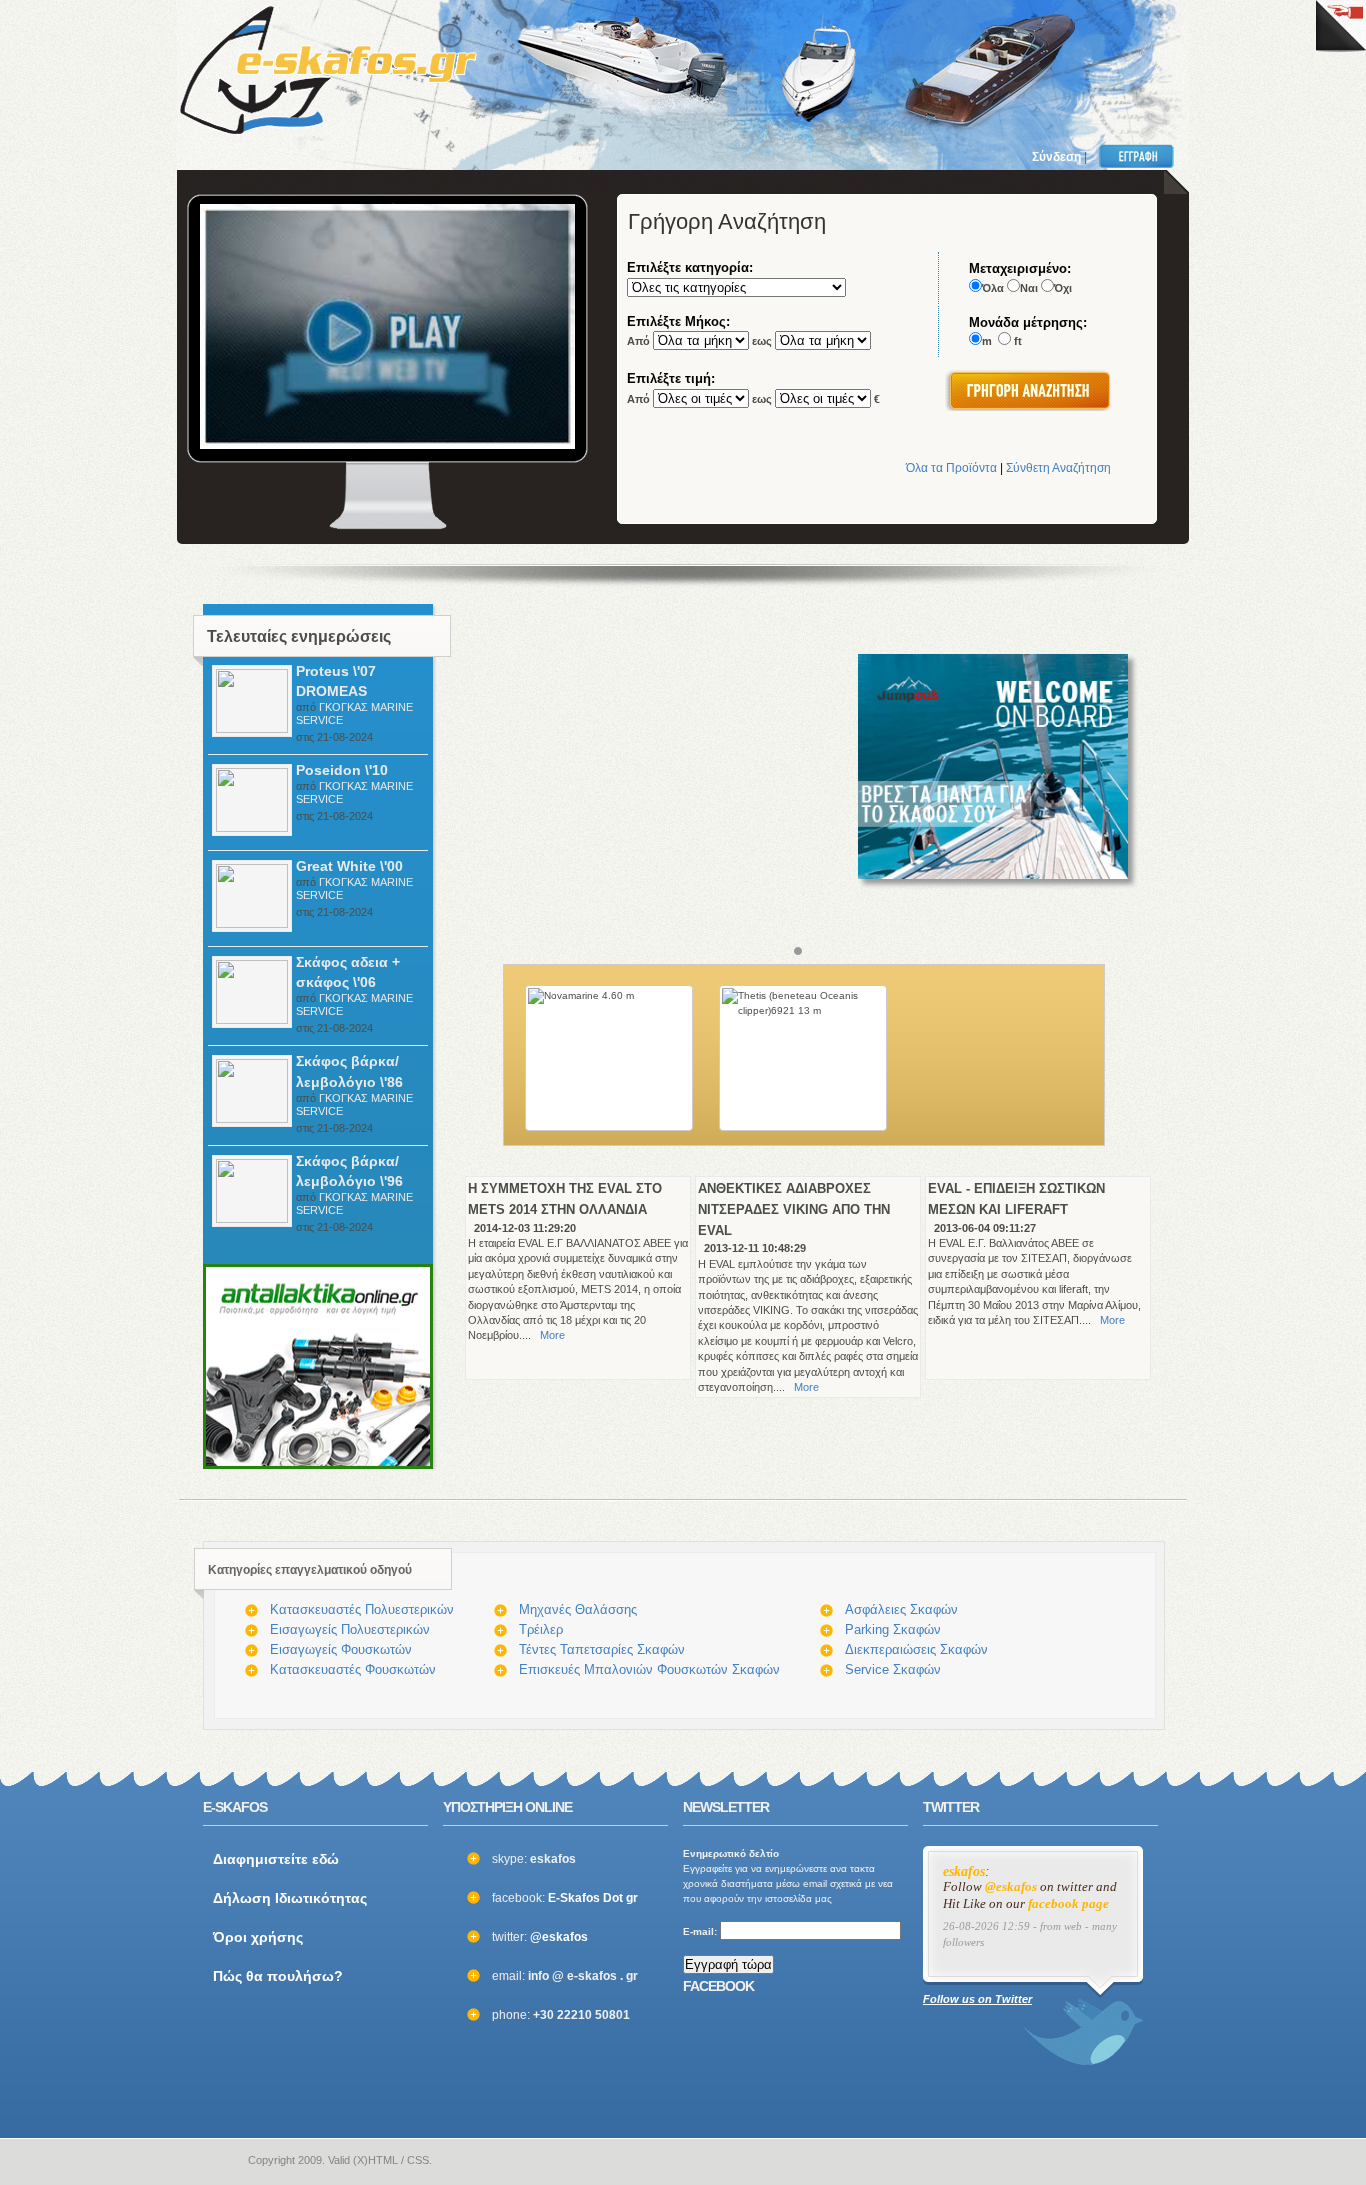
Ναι (1029, 288)
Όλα (993, 288)
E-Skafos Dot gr (593, 1898)
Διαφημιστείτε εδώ (276, 1859)
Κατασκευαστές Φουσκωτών (353, 1669)
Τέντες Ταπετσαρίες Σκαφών (602, 1649)
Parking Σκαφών (893, 1629)
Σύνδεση (1056, 157)
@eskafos (559, 1937)
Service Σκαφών (893, 1669)
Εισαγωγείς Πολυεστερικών (350, 1629)
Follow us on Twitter (977, 1999)
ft (1018, 341)
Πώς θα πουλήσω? (278, 1976)
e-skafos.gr (215, 2161)
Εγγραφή (1140, 156)
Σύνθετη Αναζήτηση (1058, 468)
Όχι (1063, 288)
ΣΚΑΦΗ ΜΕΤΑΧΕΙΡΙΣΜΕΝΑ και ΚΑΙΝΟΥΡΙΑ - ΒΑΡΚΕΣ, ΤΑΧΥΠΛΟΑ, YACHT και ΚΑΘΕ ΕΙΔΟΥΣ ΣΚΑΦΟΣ (327, 70)
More (552, 1335)
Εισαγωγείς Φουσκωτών (341, 1649)
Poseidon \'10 (342, 770)
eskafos (964, 1871)
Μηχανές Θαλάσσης (578, 1609)
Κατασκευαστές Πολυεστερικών (362, 1609)
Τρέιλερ (541, 1629)
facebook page (1068, 1904)
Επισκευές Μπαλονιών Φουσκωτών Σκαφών (649, 1669)
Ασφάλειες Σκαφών (901, 1609)
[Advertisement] (905, 60)
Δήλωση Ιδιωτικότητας (290, 1898)
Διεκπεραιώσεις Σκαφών (916, 1649)
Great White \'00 (349, 866)
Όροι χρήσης (258, 1937)
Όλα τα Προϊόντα (951, 468)
